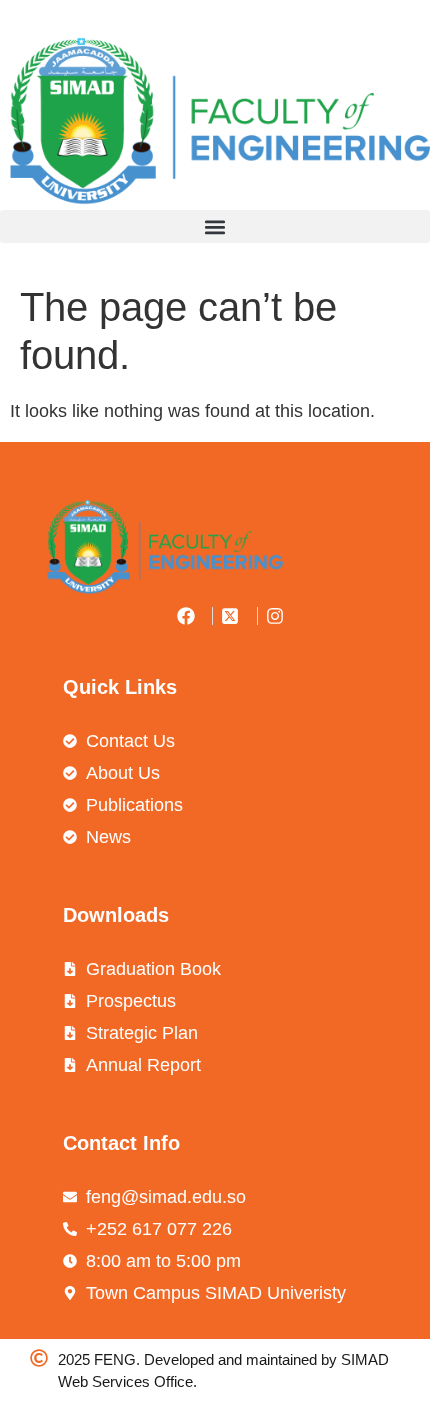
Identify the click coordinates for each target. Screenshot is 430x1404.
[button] (215, 226)
